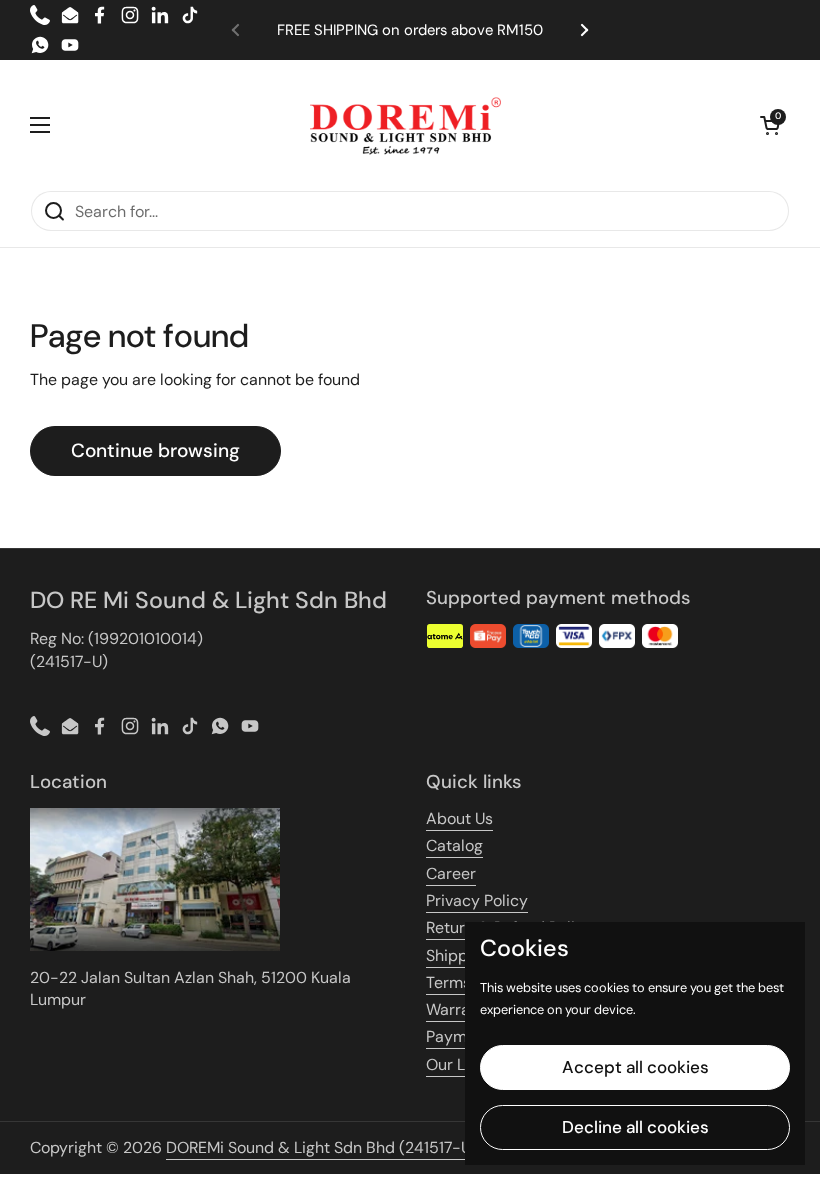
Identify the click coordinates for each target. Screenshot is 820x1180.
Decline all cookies (635, 1127)
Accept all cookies (635, 1067)
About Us (459, 818)
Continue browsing (155, 450)
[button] (770, 125)
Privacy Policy (477, 900)
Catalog (454, 845)
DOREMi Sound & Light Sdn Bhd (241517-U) (321, 1147)
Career (451, 873)
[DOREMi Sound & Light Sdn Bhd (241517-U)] (405, 125)
